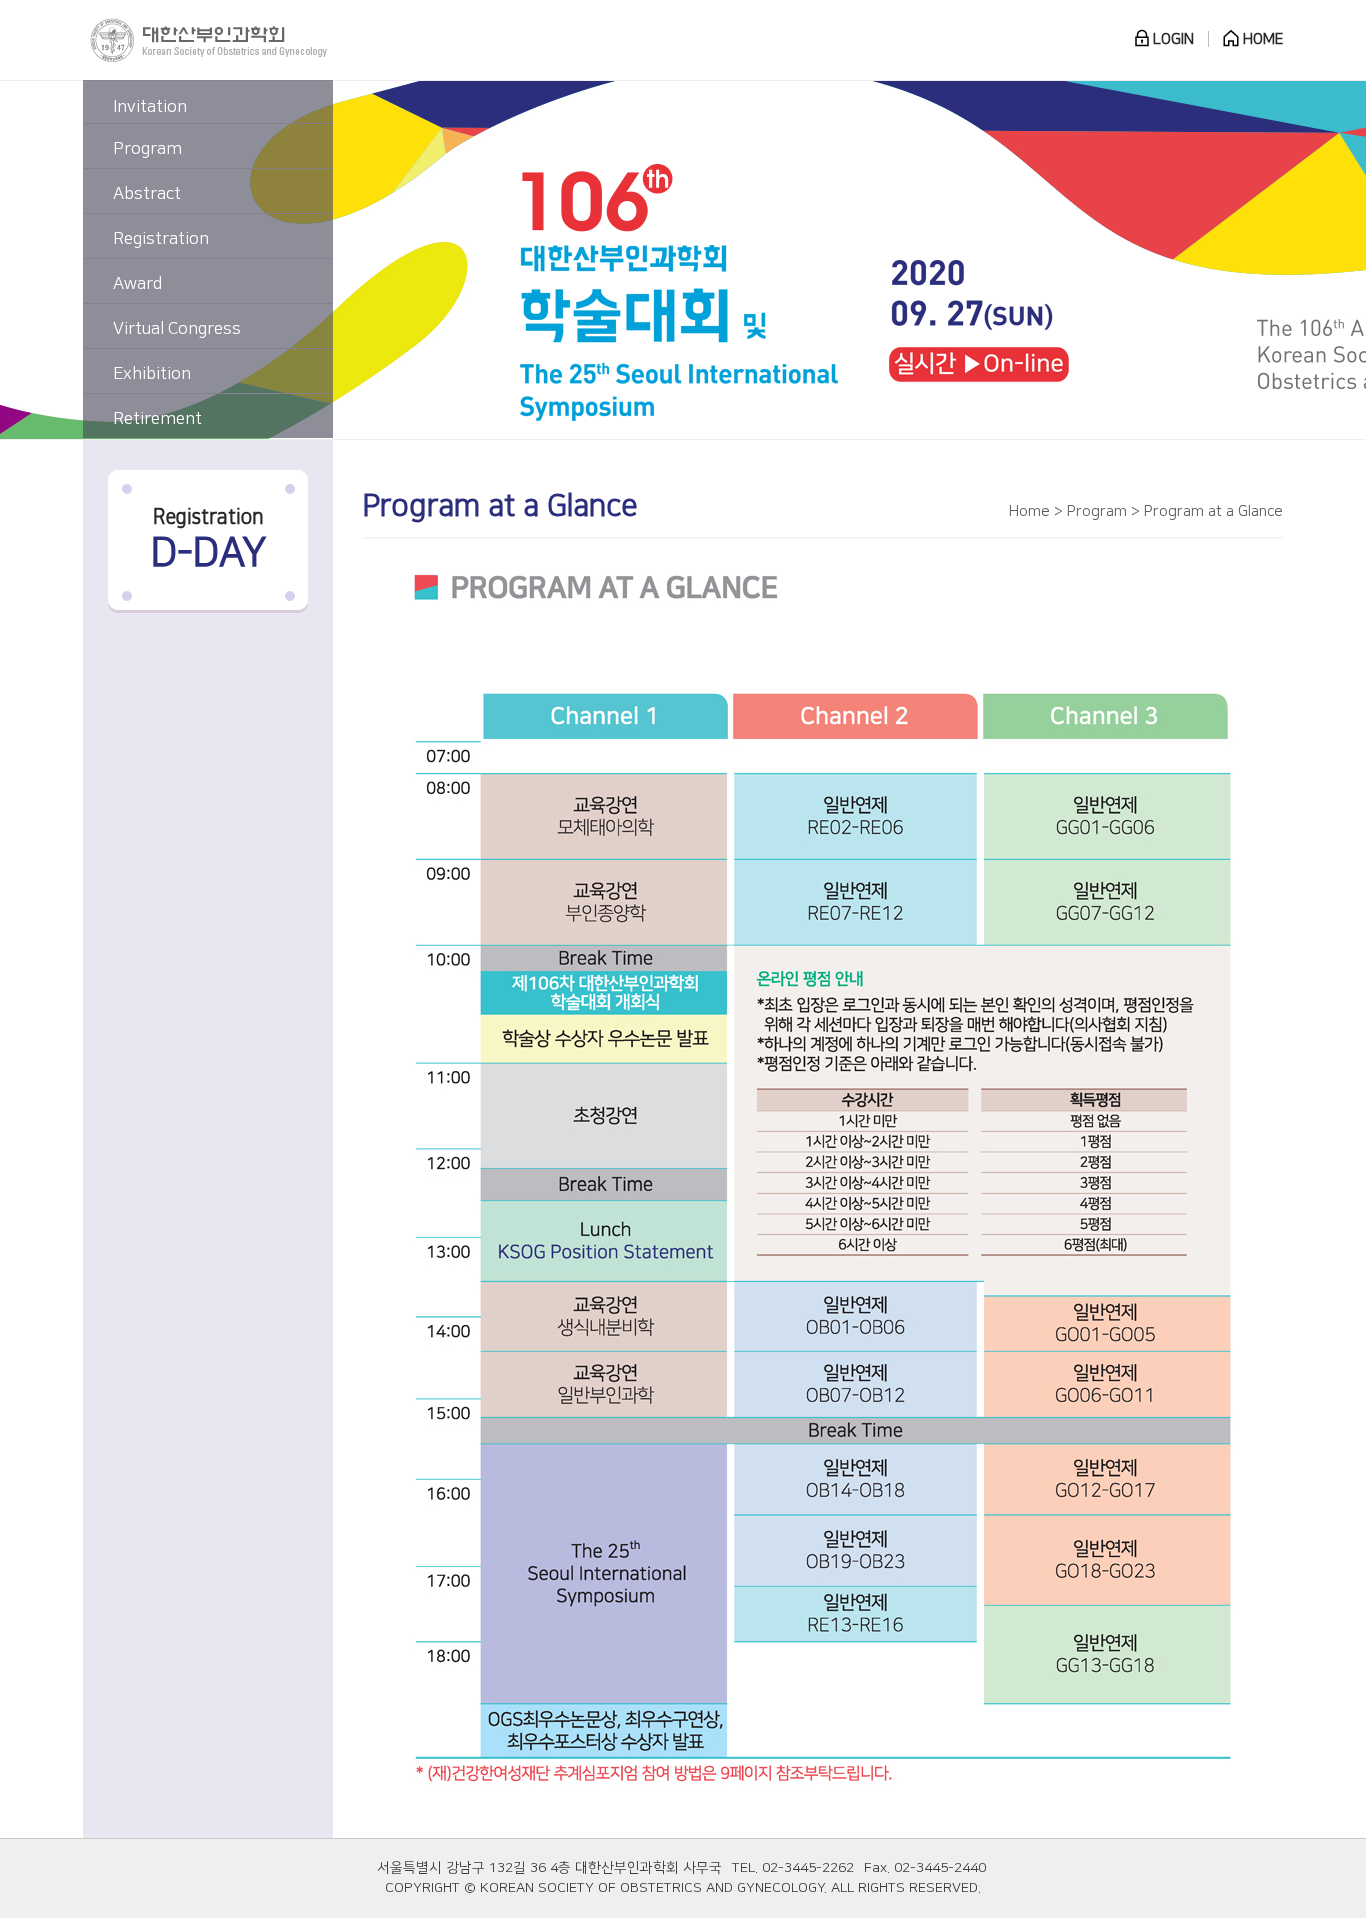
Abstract (147, 194)
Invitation (150, 107)
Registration (161, 239)
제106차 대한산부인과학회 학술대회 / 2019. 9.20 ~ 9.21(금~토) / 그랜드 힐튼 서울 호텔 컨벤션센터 (808, 260)
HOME (1261, 39)
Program (147, 149)
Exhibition (152, 374)
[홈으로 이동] (208, 40)
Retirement (157, 419)
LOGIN (1171, 39)
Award (137, 284)
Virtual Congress (177, 329)
